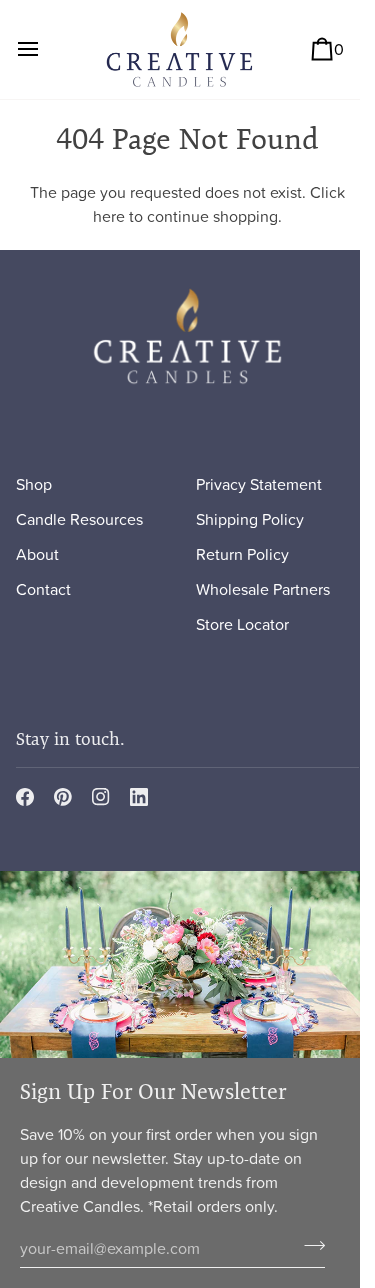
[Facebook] (25, 797)
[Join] (308, 1245)
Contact (43, 589)
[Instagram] (101, 797)
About (37, 554)
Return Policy (242, 554)
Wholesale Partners (263, 589)
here (109, 216)
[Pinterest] (63, 797)
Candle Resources (79, 519)
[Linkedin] (139, 797)
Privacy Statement (259, 484)
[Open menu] (46, 49)
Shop (34, 484)
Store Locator (242, 624)
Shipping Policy (250, 519)
